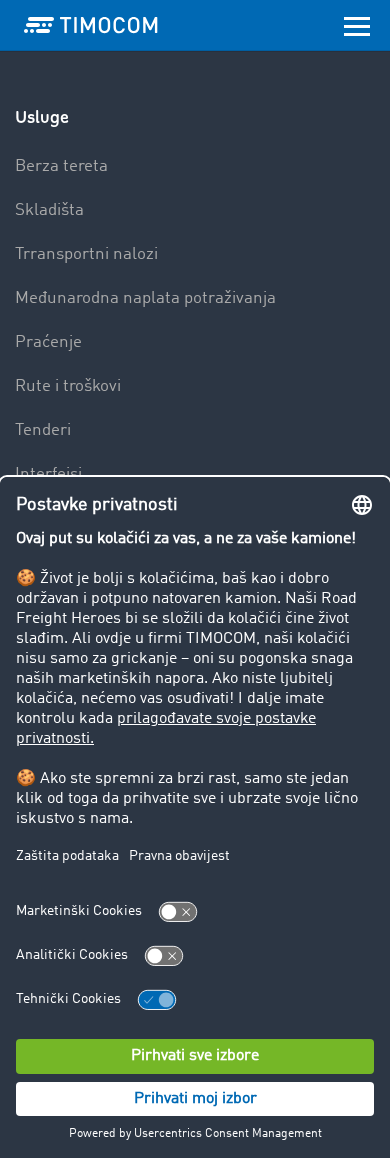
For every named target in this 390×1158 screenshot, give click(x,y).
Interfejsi (48, 474)
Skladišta (49, 210)
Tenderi (43, 430)
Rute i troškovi (68, 386)
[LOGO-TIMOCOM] (91, 25)
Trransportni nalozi (86, 254)
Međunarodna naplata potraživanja (145, 298)
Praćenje (48, 342)
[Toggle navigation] (357, 25)
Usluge (42, 117)
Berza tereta (61, 166)
